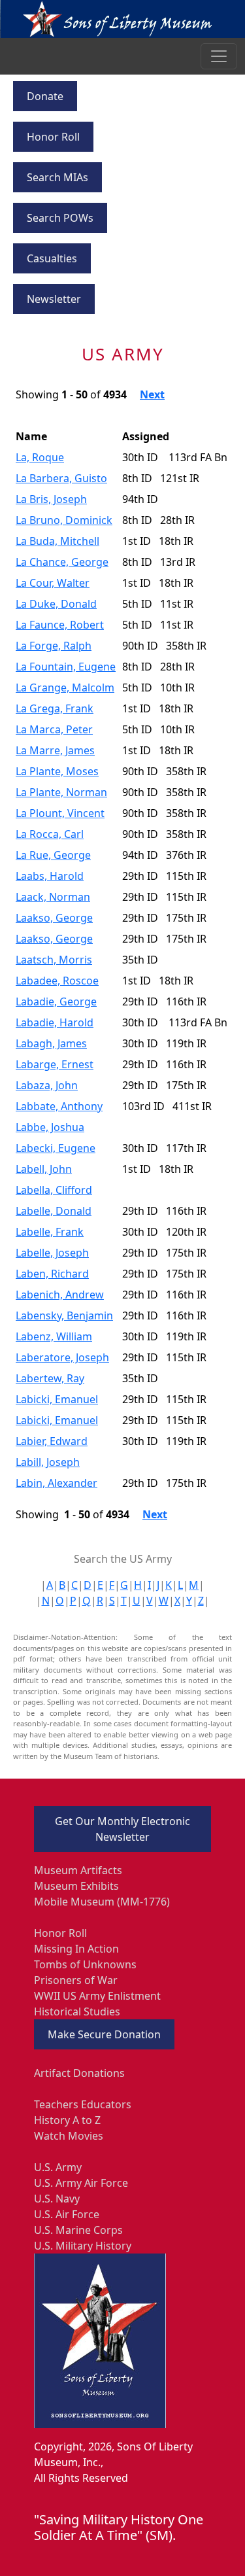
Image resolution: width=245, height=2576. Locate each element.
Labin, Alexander (57, 1483)
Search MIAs (57, 177)
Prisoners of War (76, 1980)
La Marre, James (55, 750)
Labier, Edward (52, 1441)
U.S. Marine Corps (78, 2230)
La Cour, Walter (53, 583)
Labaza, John (47, 1085)
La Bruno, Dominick (64, 520)
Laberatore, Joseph (62, 1357)
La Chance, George (62, 562)
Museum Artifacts (78, 1870)
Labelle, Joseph (52, 1253)
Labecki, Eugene (56, 1148)
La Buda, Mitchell (57, 541)
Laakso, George (54, 918)
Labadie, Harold (55, 1022)
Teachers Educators (83, 2104)
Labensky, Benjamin (64, 1315)
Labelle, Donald (54, 1211)
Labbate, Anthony (59, 1106)
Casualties (52, 258)
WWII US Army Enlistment (97, 1996)
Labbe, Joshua (50, 1127)
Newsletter (54, 299)
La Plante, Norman (61, 792)
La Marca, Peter (54, 729)
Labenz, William (54, 1336)
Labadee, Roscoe (57, 981)
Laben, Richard (52, 1274)
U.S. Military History (83, 2246)
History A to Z (67, 2120)
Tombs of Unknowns (85, 1964)
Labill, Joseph (48, 1462)
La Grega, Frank (55, 708)
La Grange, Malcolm (65, 688)
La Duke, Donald (56, 604)
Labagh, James (51, 1043)
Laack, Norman (53, 897)
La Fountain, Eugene (66, 667)
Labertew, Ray (50, 1378)
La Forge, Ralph (54, 646)
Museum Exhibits (76, 1886)
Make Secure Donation (104, 2034)
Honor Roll (53, 137)
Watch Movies (69, 2136)
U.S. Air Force (67, 2214)
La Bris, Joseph (51, 499)
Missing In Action (76, 1949)
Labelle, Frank (50, 1232)
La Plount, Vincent (60, 813)
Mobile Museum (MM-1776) (102, 1902)
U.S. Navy (57, 2199)
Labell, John (44, 1169)
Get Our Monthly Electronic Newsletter (122, 1829)
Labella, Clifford (54, 1190)
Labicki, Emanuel (57, 1399)
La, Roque (40, 457)
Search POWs (60, 218)
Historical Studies (77, 2011)
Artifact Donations (79, 2073)
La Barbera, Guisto (61, 478)
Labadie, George (56, 1001)
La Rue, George (53, 855)
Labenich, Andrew (60, 1295)
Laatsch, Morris (54, 960)
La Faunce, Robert (60, 625)
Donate (45, 96)
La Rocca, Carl (50, 834)
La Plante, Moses (57, 771)
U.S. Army (58, 2167)
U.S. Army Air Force (81, 2183)
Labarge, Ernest (55, 1064)
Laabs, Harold (50, 876)
